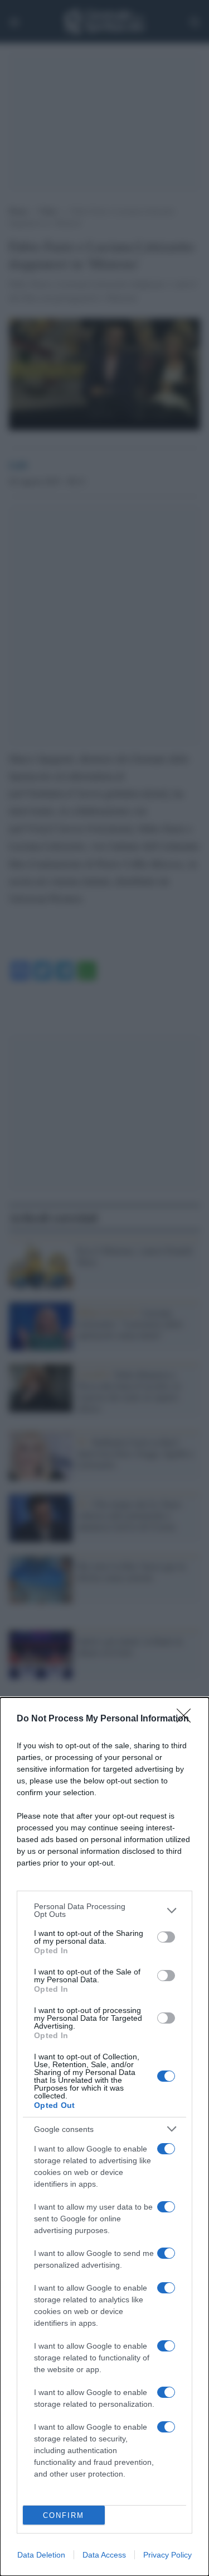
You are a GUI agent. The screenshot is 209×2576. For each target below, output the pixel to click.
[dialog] (104, 2137)
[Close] (187, 1719)
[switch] (166, 1937)
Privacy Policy (167, 2555)
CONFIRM (64, 2515)
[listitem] (104, 1910)
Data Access (104, 2555)
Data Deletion (41, 2555)
